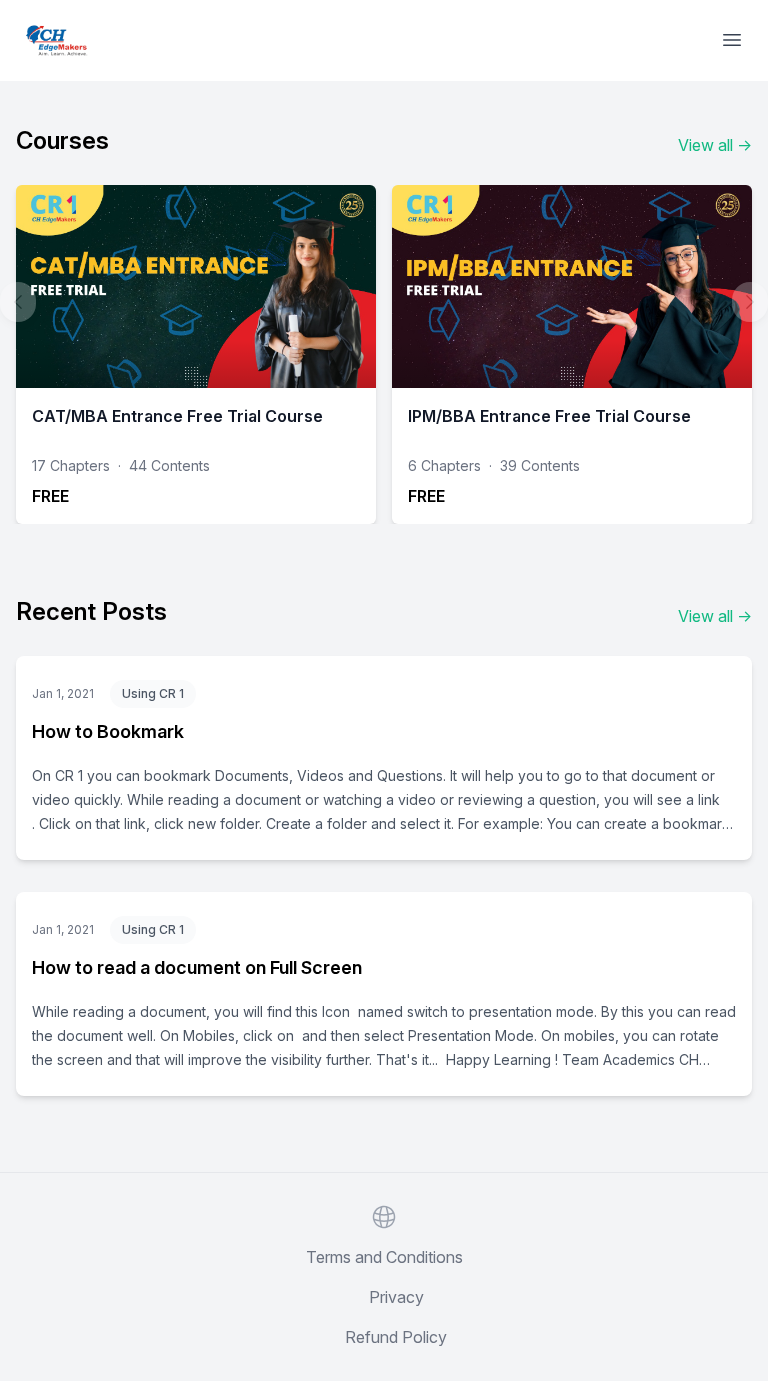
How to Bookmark (108, 731)
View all (715, 145)
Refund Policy (396, 1337)
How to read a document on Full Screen (197, 967)
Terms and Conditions (384, 1257)
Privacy (396, 1297)
